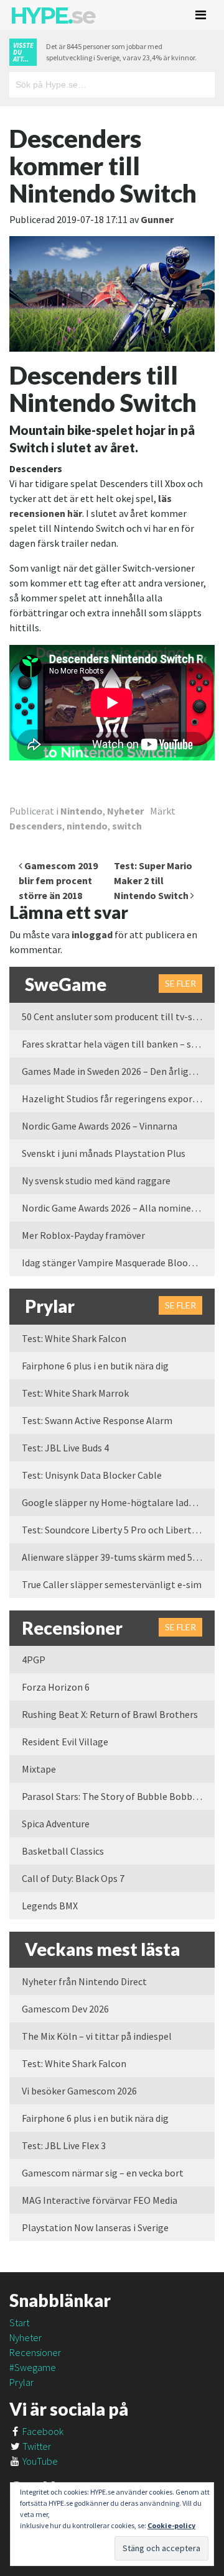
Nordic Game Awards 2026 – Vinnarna (100, 1126)
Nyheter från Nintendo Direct (84, 1981)
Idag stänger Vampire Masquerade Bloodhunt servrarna (118, 1263)
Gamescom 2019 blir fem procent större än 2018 (58, 880)
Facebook (42, 2431)
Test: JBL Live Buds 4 (65, 1448)
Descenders (36, 826)
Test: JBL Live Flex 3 (64, 2145)
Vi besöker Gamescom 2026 (79, 2091)
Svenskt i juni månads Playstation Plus (104, 1153)
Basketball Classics (63, 1851)
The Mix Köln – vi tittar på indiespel (97, 2036)
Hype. (52, 16)
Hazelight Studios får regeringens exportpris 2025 (118, 1098)
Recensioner (35, 2352)
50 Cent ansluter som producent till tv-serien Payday (118, 1016)
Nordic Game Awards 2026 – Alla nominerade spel (118, 1208)
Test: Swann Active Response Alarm (97, 1420)
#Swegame (33, 2367)
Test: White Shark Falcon (74, 1338)
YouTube (39, 2461)
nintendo (87, 826)
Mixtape (39, 1769)
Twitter (36, 2446)
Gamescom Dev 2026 (65, 2009)
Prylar (21, 2382)
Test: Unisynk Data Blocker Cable (92, 1475)
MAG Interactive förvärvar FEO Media (100, 2200)
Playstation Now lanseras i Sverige (95, 2227)
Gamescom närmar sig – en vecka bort (103, 2173)
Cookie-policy (171, 2525)
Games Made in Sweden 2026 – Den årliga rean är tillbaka (118, 1071)
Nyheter (125, 811)
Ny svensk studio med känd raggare (96, 1181)
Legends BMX (50, 1906)
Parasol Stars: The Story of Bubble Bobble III (117, 1796)
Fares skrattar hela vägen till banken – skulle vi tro (118, 1044)
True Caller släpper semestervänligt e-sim (112, 1584)
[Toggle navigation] (201, 15)
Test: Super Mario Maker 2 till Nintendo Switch (153, 880)
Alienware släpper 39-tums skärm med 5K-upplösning (118, 1557)
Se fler (180, 983)
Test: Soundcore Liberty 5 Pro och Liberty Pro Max (118, 1530)
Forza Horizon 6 (56, 1687)
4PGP (34, 1660)
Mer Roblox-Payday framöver (83, 1235)
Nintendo (82, 811)
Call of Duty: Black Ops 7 (73, 1878)
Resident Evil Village (65, 1742)
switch (127, 826)
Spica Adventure (56, 1824)
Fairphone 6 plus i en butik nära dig (95, 1366)
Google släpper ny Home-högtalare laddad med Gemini (118, 1502)
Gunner (157, 219)
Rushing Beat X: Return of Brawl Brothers (110, 1714)
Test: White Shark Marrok (75, 1393)
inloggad (92, 934)
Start (19, 2323)
